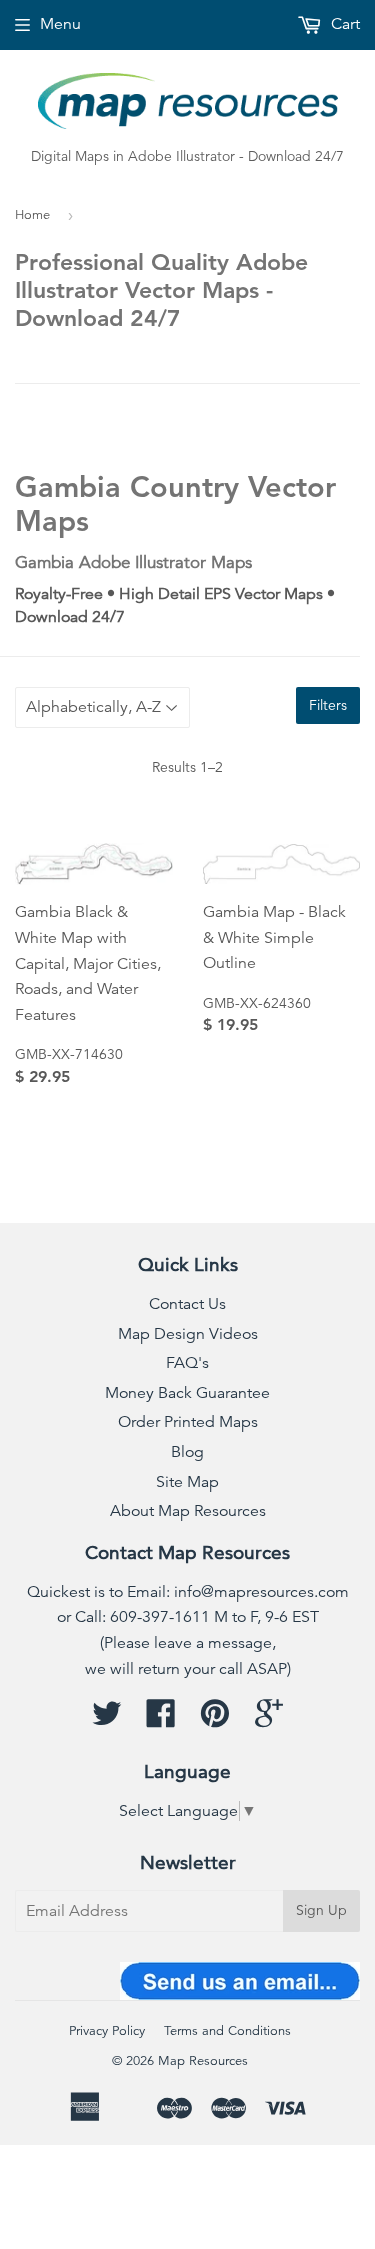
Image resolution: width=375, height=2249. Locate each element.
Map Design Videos (188, 1334)
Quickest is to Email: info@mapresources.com (188, 1592)
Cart (343, 24)
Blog (187, 1452)
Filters (328, 705)
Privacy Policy (107, 2031)
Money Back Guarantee (187, 1393)
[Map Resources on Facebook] (161, 1720)
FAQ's (187, 1363)
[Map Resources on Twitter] (107, 1720)
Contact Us (187, 1304)
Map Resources (203, 2061)
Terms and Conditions (227, 2031)
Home (32, 215)
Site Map (187, 1482)
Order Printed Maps (188, 1422)
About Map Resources (188, 1511)
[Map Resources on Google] (269, 1720)
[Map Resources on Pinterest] (215, 1720)
